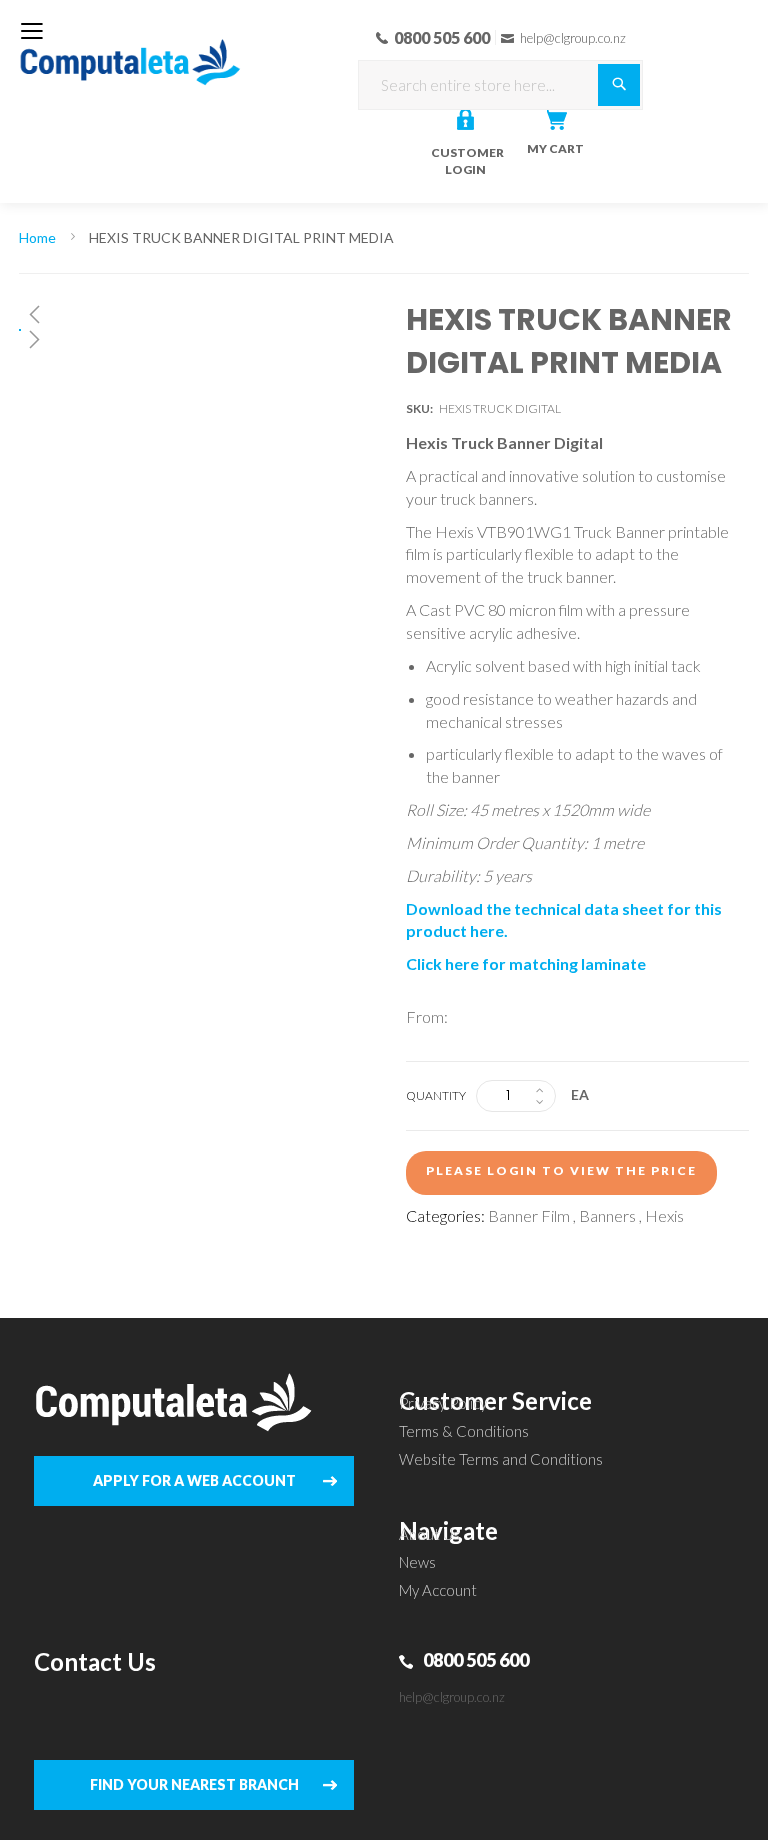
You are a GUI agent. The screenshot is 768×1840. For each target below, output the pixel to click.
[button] (176, 314)
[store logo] (130, 49)
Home (37, 237)
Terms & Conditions (464, 1431)
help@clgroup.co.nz (452, 1697)
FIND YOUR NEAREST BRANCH (194, 1784)
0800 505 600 (476, 1660)
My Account (438, 1590)
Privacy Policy (443, 1403)
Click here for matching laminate (526, 963)
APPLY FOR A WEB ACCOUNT (194, 1480)
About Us (429, 1534)
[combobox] (500, 85)
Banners (607, 1215)
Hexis (664, 1215)
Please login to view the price (561, 1170)
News (417, 1562)
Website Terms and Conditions (501, 1459)
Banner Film (529, 1215)
